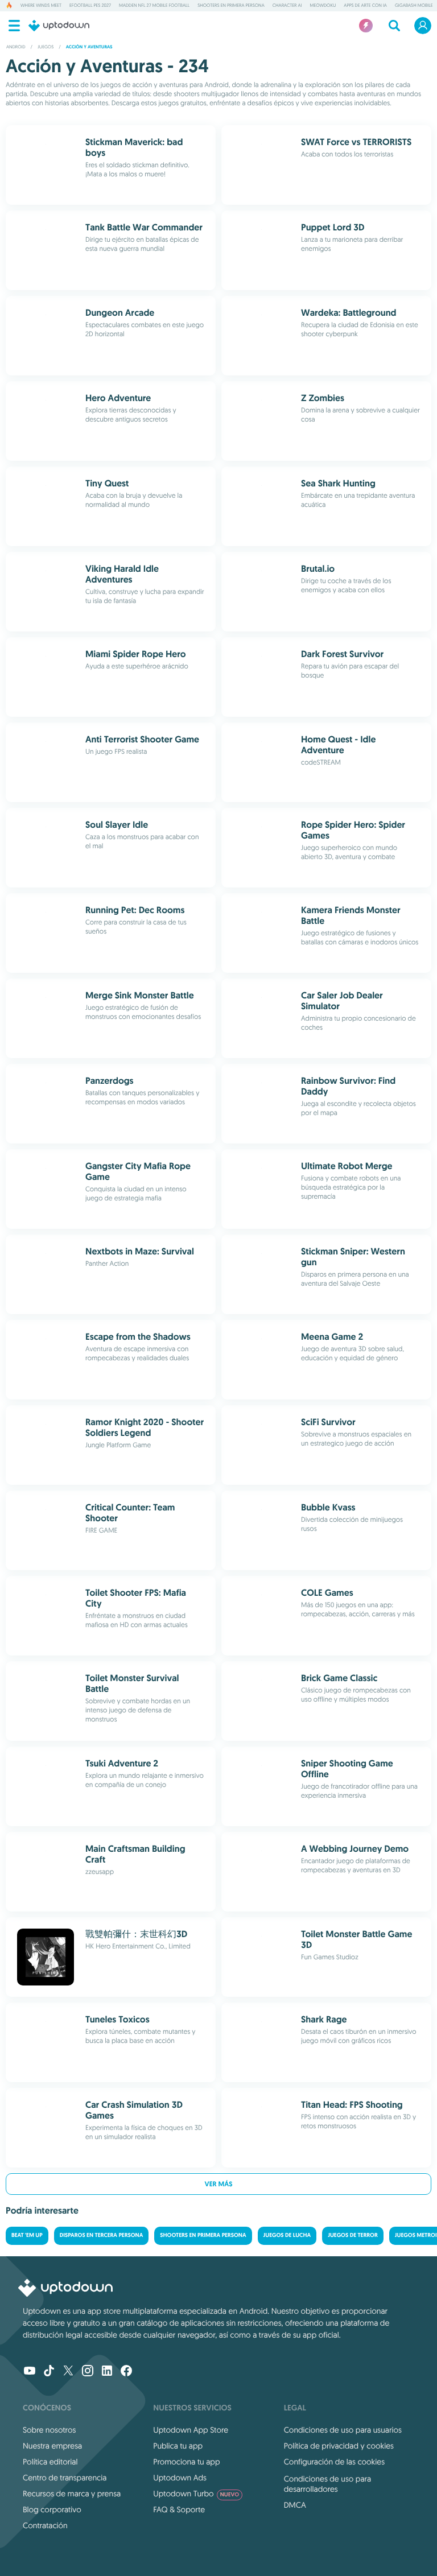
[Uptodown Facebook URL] (126, 2372)
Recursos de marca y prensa (72, 2494)
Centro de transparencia (65, 2478)
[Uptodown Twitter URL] (68, 2372)
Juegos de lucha (287, 2236)
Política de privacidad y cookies (339, 2446)
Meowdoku (323, 6)
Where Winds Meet (41, 6)
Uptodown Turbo (196, 2494)
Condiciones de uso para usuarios (343, 2430)
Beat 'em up (27, 2236)
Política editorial (50, 2462)
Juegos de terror (353, 2236)
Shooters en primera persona (231, 6)
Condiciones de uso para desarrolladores (328, 2484)
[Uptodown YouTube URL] (30, 2372)
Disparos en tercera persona (102, 2236)
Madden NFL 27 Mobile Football (154, 6)
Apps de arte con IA (365, 6)
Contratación (45, 2525)
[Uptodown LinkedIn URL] (107, 2372)
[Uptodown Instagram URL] (88, 2372)
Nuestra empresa (52, 2446)
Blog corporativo (52, 2509)
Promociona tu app (186, 2462)
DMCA (295, 2505)
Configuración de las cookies (334, 2462)
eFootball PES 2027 (90, 6)
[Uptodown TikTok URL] (49, 2372)
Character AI (287, 6)
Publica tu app (178, 2446)
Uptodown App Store (191, 2430)
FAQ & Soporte (179, 2509)
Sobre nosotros (49, 2430)
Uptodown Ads (180, 2478)
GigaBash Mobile (414, 6)
